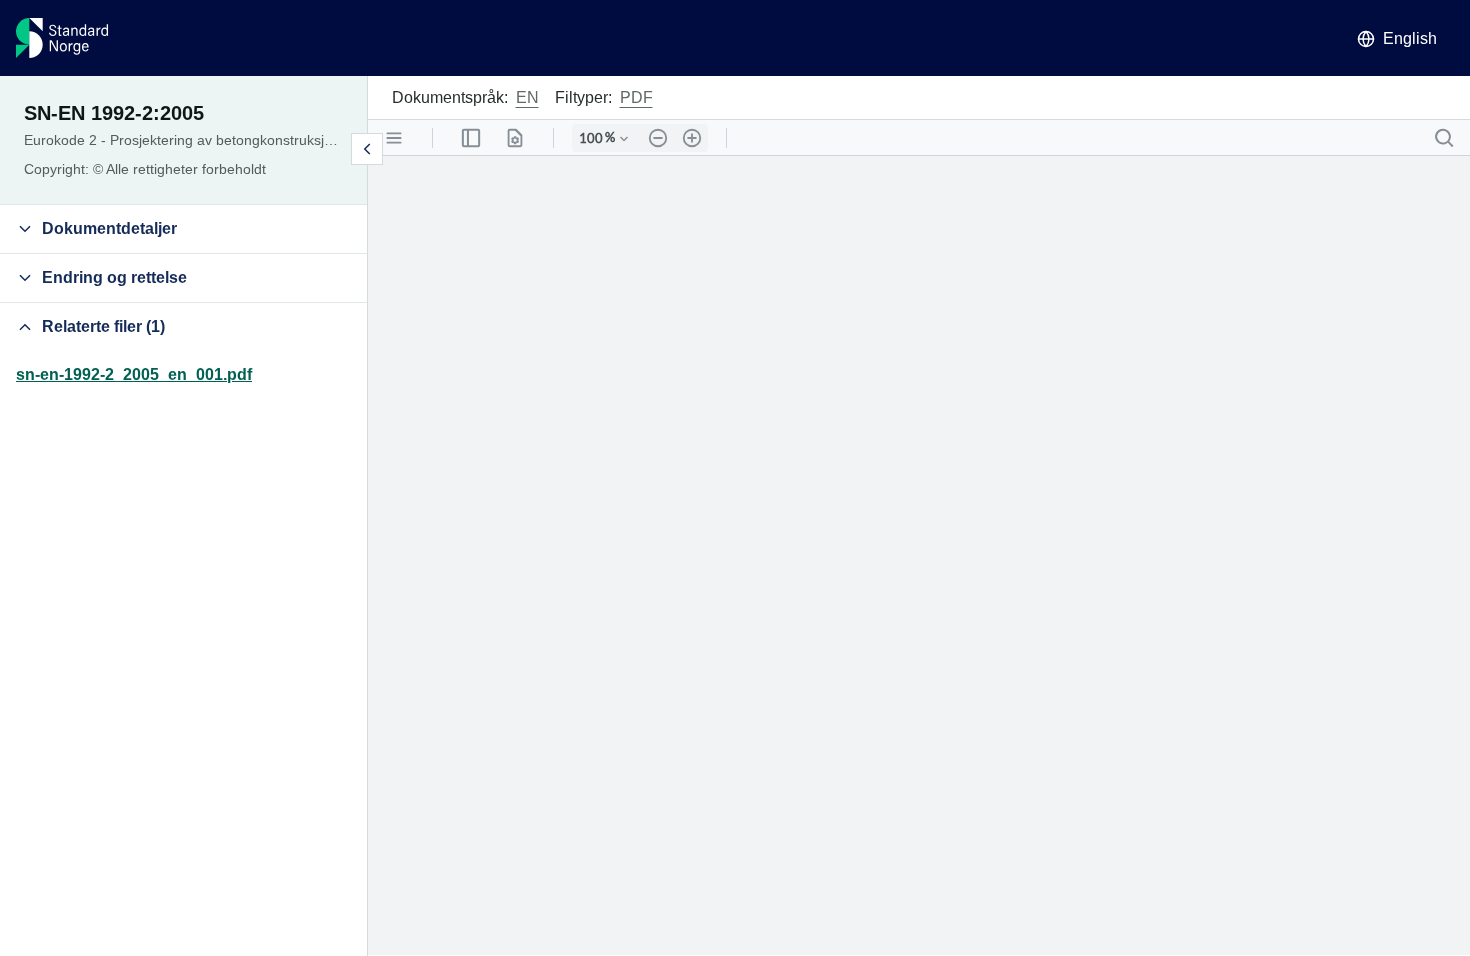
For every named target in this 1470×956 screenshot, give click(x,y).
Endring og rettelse (114, 277)
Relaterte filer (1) (103, 326)
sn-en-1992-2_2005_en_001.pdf (134, 374)
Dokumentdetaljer (109, 228)
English (1410, 38)
